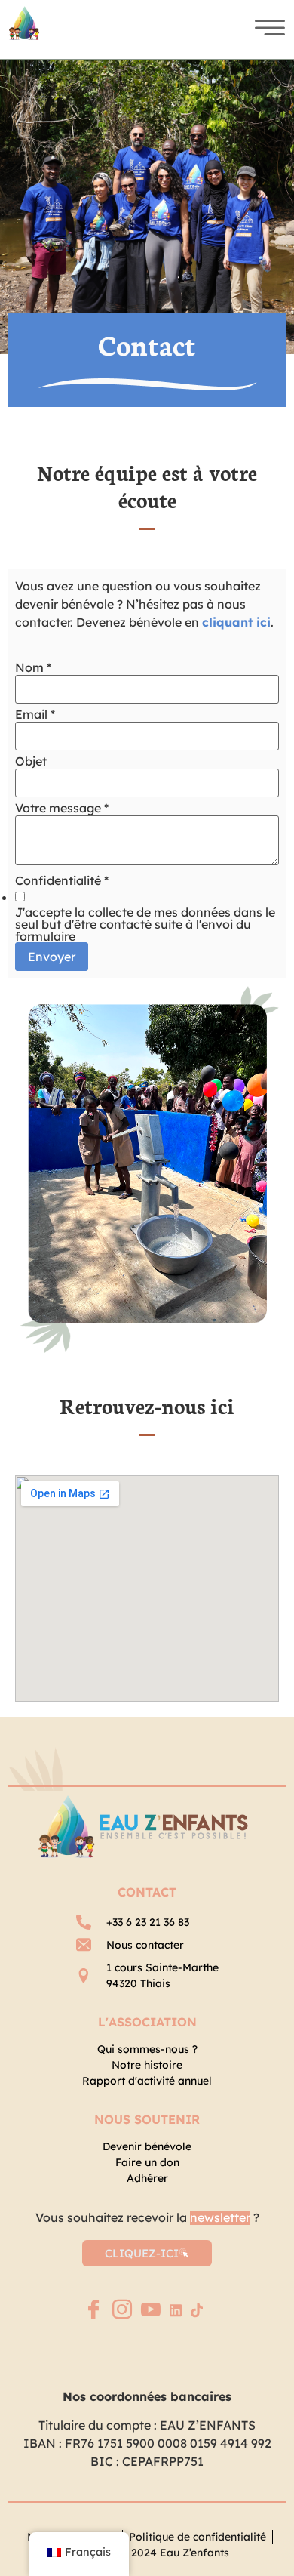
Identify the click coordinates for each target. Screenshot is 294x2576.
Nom (33, 667)
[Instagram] (122, 2311)
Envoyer (52, 957)
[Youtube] (151, 2311)
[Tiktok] (197, 2309)
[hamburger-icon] (265, 29)
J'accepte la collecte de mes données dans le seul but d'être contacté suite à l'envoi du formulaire (145, 924)
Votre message (62, 808)
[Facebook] (93, 2311)
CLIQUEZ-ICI (142, 2253)
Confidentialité (62, 880)
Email (35, 714)
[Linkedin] (176, 2309)
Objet (31, 761)
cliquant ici (236, 622)
